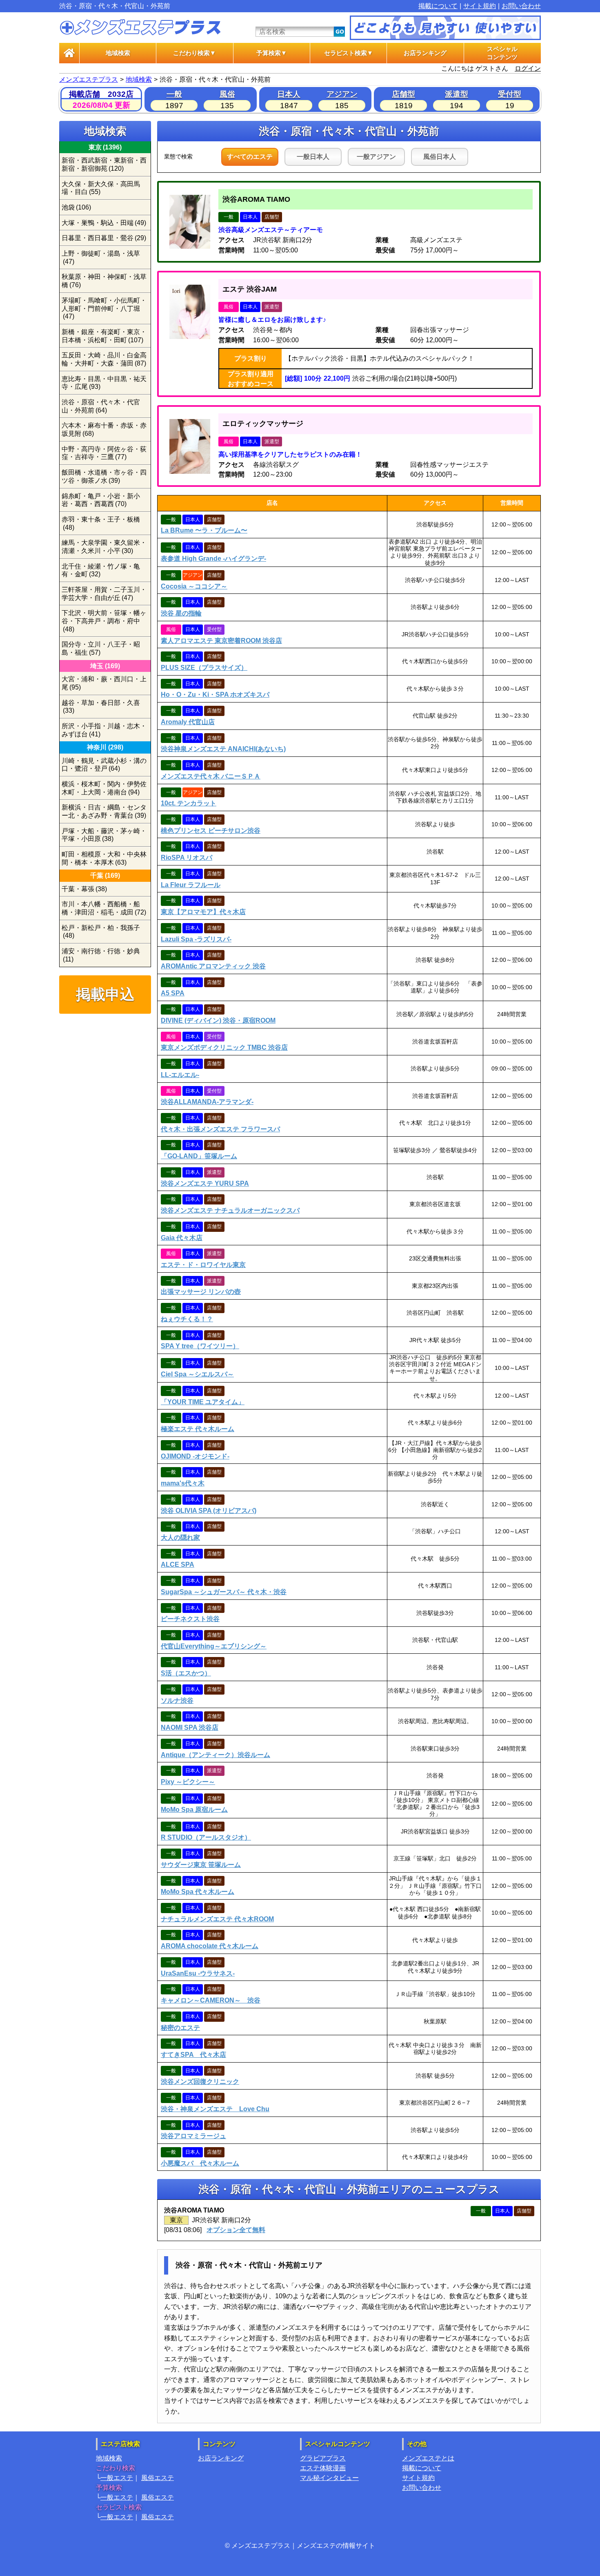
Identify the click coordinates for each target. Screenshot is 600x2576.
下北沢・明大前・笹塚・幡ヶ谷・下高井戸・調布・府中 (104, 621)
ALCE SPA (178, 1565)
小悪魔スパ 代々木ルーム (200, 2163)
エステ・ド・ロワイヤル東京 (203, 1265)
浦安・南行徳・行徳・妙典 (101, 955)
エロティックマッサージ (263, 424)
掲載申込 (105, 994)
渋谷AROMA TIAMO (256, 199)
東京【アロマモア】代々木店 (203, 912)
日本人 (289, 94)
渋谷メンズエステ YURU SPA (205, 1183)
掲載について (438, 6)
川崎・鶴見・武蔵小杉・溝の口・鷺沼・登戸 (104, 765)
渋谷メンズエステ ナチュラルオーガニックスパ (230, 1210)
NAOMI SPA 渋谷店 (190, 1727)
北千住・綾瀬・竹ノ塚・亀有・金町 (101, 570)
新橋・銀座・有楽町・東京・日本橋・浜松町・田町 (104, 336)
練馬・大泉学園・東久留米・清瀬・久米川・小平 (104, 547)
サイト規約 (480, 6)
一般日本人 (313, 157)
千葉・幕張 (84, 889)
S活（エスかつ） (186, 1673)
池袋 (76, 207)
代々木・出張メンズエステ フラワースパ (220, 1129)
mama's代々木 (183, 1483)
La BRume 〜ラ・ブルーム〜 (204, 530)
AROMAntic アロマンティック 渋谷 (213, 966)
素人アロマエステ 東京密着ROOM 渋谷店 (221, 641)
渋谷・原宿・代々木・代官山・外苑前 (101, 406)
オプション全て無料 (236, 2230)
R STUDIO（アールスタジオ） (206, 1837)
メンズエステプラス (89, 79)
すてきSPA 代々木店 (193, 2055)
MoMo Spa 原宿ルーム (194, 1810)
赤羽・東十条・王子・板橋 (101, 523)
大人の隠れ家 (180, 1538)
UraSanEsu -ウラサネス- (198, 1973)
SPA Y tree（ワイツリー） (200, 1346)
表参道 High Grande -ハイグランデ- (213, 559)
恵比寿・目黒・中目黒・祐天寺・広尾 (104, 383)
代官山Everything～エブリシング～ (214, 1646)
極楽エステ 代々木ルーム (198, 1429)
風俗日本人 (440, 157)
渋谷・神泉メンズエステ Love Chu (215, 2109)
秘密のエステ (180, 2028)
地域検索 (118, 53)
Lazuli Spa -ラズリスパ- (196, 939)
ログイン (528, 68)
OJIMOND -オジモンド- (195, 1456)
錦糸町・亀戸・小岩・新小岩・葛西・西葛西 (101, 500)
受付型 (510, 94)
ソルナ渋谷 (177, 1701)
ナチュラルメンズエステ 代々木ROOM (217, 1919)
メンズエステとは (428, 2458)
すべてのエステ (250, 157)
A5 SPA (173, 993)
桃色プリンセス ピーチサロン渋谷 (211, 831)
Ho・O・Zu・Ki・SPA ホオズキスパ (215, 695)
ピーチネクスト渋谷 (190, 1619)
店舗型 (403, 94)
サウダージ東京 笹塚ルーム (201, 1865)
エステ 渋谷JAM (250, 289)
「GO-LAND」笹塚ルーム (199, 1156)
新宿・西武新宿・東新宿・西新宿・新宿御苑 (104, 164)
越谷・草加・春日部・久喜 (101, 707)
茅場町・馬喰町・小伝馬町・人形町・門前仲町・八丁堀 (104, 308)
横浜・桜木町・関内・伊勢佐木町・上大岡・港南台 (104, 788)
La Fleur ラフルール (191, 885)
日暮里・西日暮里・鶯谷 (104, 238)
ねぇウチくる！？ (187, 1319)
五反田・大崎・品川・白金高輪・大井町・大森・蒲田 (104, 359)
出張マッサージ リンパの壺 (201, 1292)
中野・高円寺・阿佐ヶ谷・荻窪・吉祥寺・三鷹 (104, 453)
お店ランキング (425, 53)
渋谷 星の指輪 (181, 613)
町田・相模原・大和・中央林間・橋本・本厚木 (104, 858)
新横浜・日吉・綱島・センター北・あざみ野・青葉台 (104, 811)
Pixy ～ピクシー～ (188, 1782)
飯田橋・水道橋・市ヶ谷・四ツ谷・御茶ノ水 (104, 476)
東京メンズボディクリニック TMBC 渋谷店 (224, 1047)
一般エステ (117, 2478)
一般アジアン (376, 157)
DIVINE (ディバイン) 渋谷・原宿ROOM (218, 1020)
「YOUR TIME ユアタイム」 (203, 1402)
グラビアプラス (323, 2458)
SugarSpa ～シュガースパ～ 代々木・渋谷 (224, 1592)
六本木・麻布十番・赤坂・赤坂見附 (104, 429)
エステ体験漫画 (323, 2468)
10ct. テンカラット (189, 803)
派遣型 (457, 94)
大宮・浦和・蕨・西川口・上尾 (104, 683)
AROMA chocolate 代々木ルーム (210, 1946)
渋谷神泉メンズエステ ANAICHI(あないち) (223, 749)
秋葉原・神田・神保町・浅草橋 (104, 281)
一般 (174, 94)
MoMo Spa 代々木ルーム (198, 1892)
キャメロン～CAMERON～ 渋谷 (211, 2000)
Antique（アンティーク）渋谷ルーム (216, 1755)
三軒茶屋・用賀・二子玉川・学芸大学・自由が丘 (104, 594)
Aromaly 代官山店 (188, 722)
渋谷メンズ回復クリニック (200, 2082)
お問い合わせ (521, 6)
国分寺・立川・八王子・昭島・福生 (101, 648)
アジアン (342, 94)
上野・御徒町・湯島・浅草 (101, 258)
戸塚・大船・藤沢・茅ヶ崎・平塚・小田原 (104, 835)
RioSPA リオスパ (187, 858)
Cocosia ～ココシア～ (194, 586)
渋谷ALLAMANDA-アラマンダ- (207, 1102)
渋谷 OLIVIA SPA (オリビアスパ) (209, 1511)
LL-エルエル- (180, 1075)
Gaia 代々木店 (182, 1238)
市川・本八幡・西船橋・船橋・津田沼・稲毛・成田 (104, 908)
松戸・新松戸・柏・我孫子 (101, 932)
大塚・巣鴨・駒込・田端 (104, 223)
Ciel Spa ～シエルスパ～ (197, 1374)
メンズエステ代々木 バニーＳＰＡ (211, 776)
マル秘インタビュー (329, 2478)
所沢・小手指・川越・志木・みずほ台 (104, 730)
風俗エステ (158, 2478)
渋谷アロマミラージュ (193, 2136)
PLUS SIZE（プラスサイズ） (204, 668)
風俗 (227, 94)
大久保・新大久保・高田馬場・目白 (101, 188)
